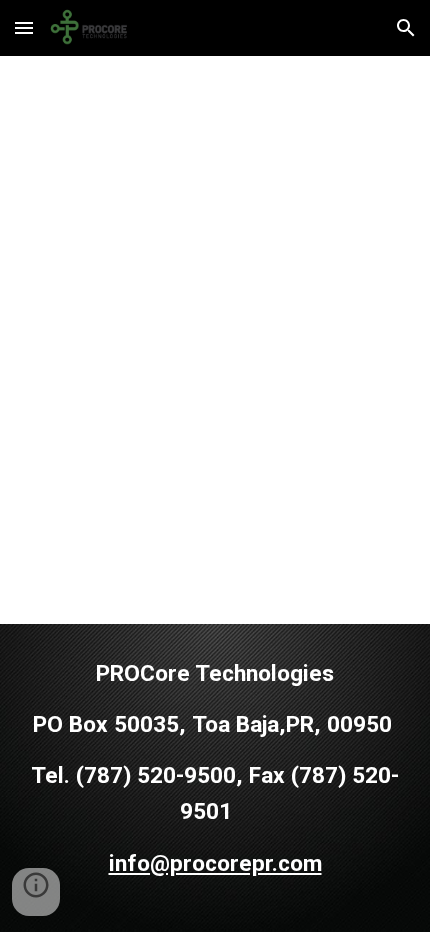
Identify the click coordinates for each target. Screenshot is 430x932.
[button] (24, 27)
